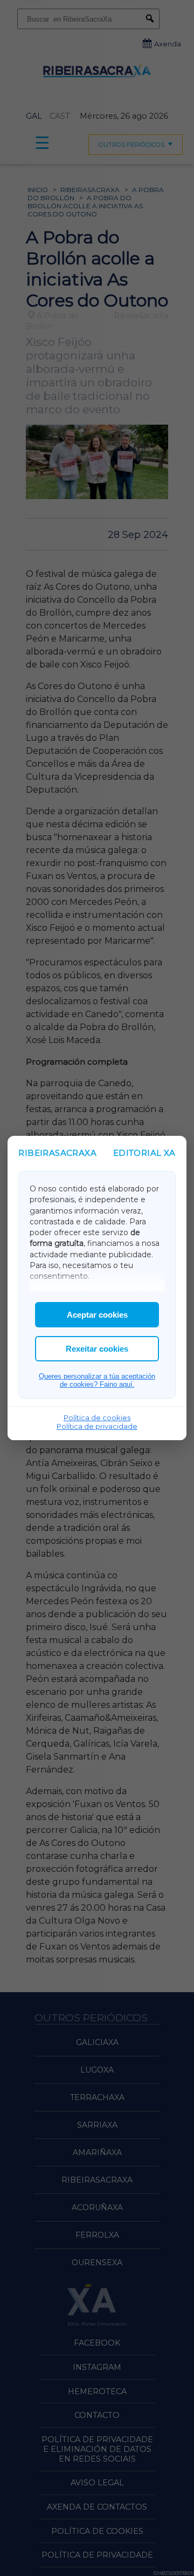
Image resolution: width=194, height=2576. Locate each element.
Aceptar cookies (97, 1315)
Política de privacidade (97, 1426)
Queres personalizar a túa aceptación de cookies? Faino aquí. (97, 1380)
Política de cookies (97, 1418)
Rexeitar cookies (97, 1349)
